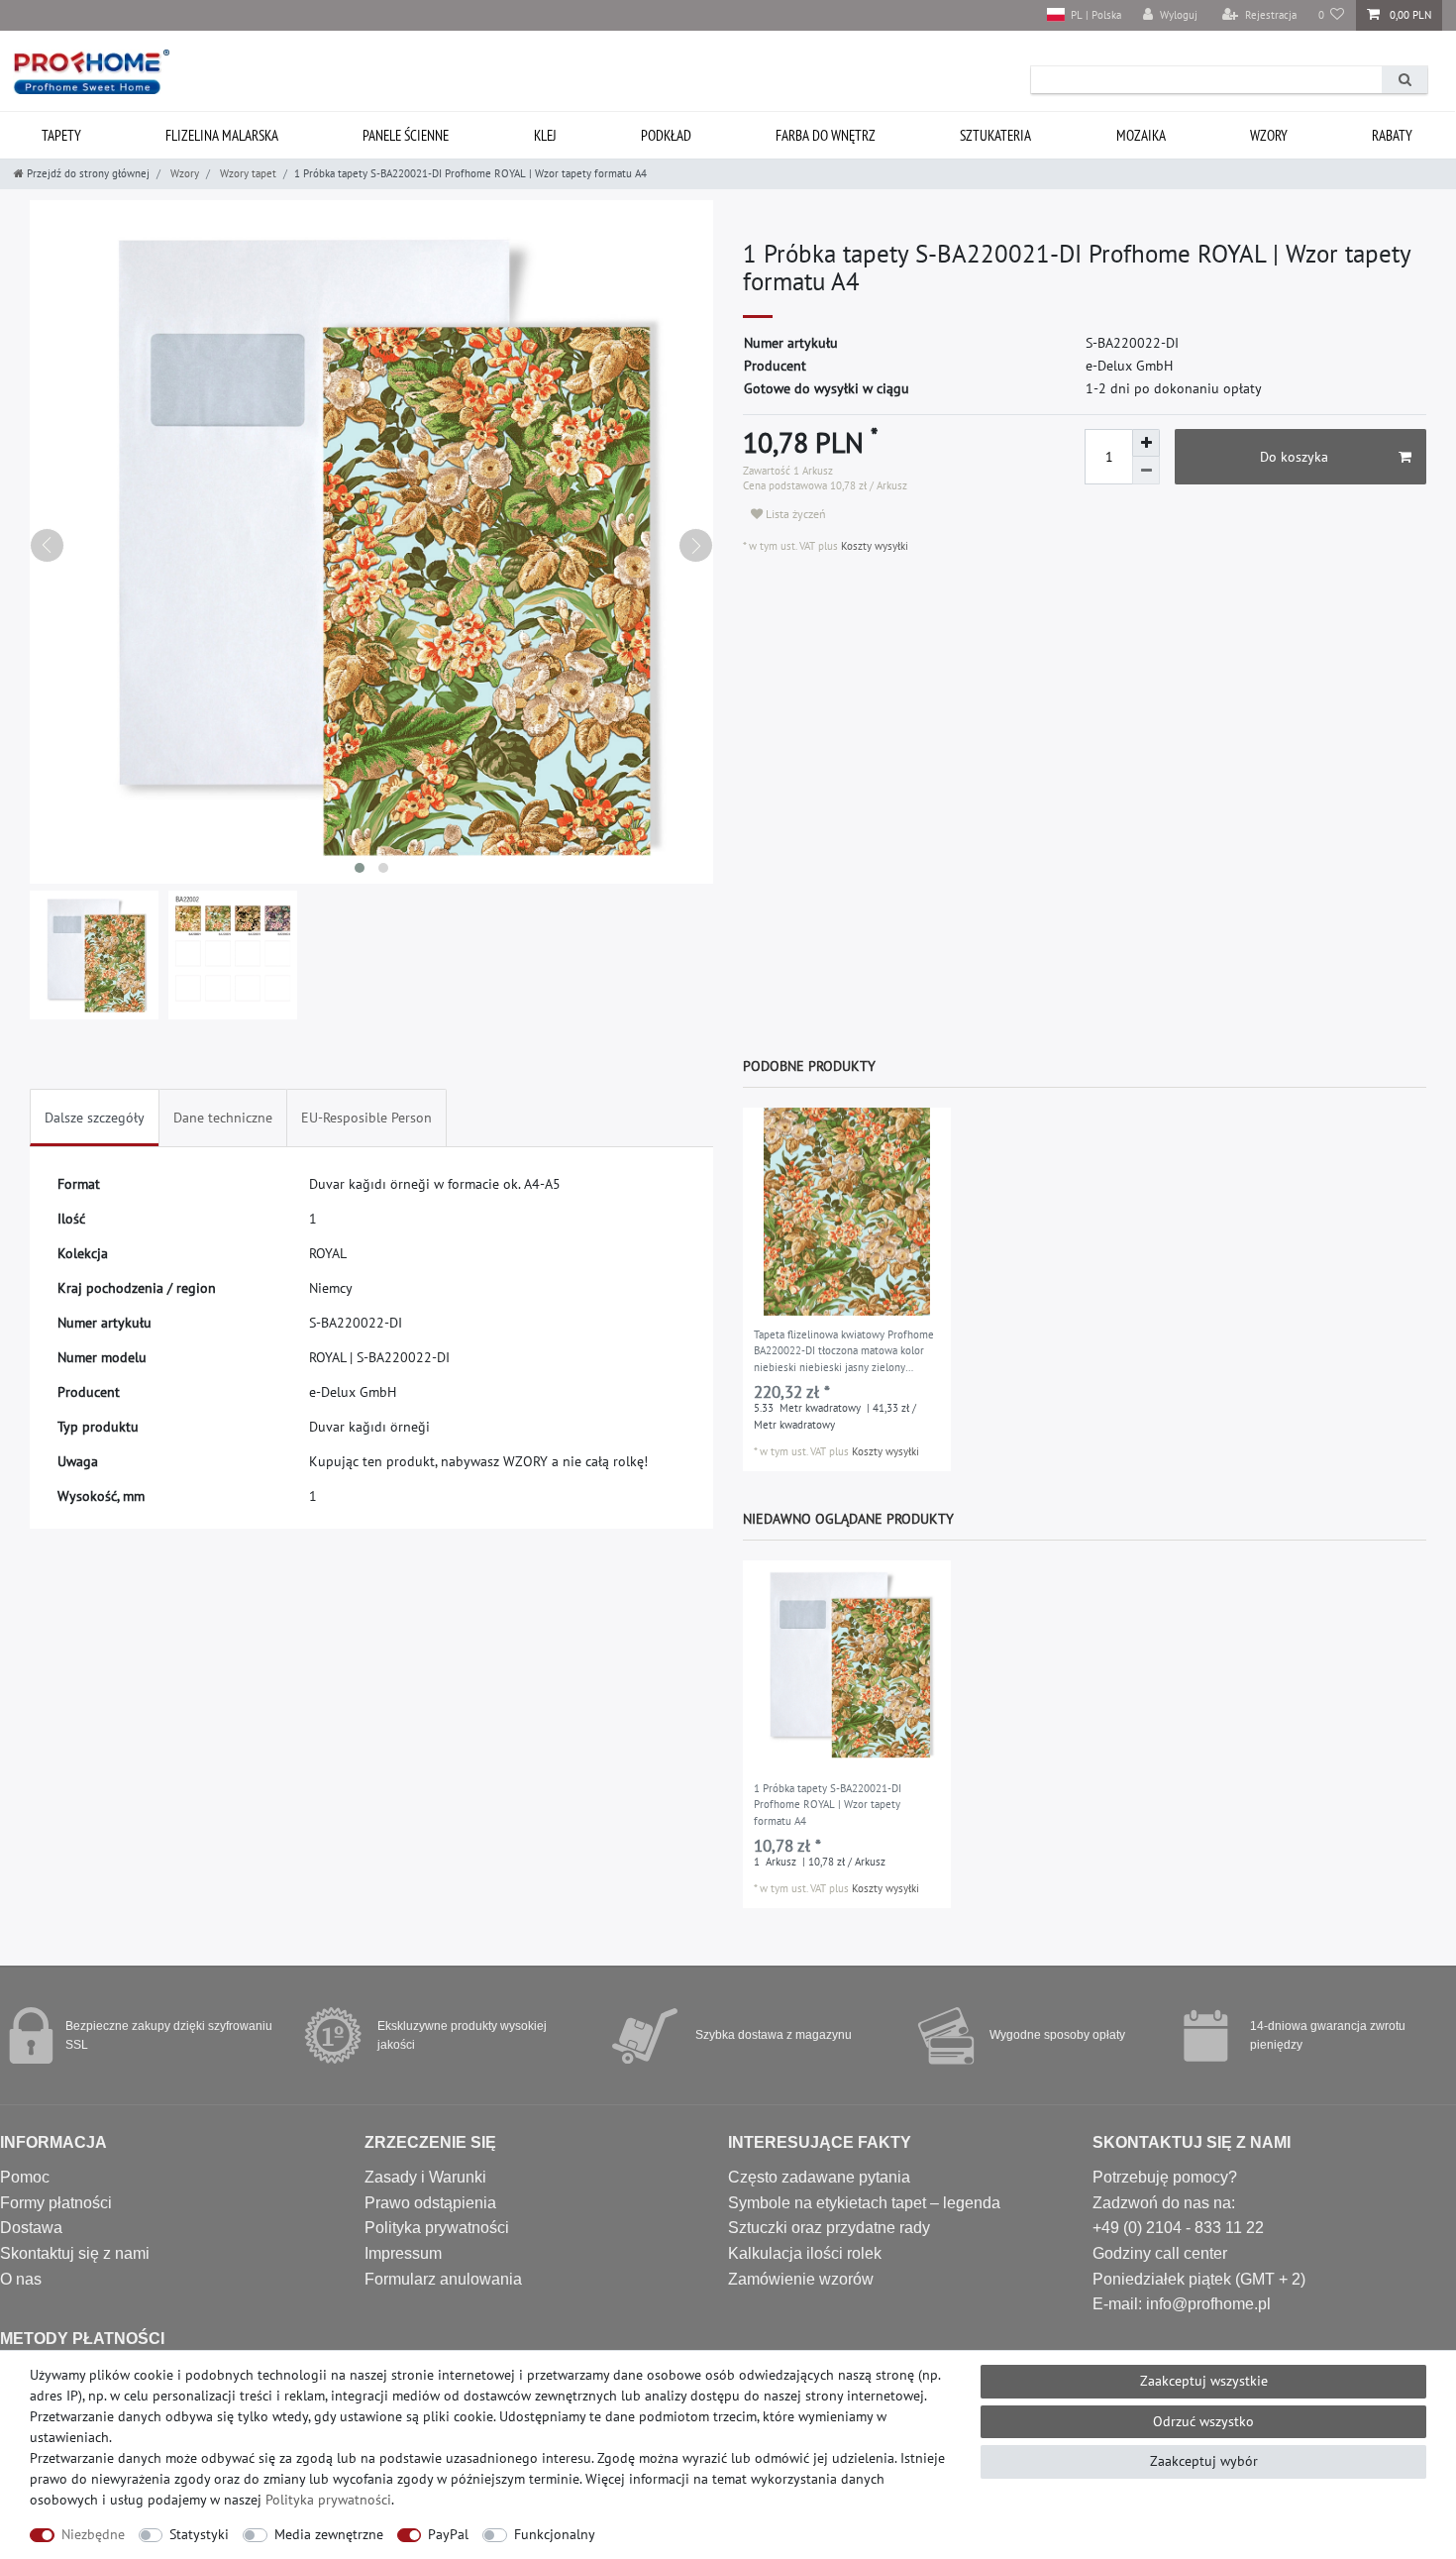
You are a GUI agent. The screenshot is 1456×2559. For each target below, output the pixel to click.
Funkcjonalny (555, 2534)
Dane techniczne (223, 1118)
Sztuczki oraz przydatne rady (829, 2228)
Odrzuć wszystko (1203, 2421)
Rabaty (1392, 135)
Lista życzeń (794, 514)
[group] (847, 1212)
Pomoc (25, 2177)
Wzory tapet (247, 173)
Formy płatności (56, 2203)
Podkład (666, 135)
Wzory (1269, 135)
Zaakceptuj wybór (1204, 2461)
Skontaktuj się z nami (75, 2253)
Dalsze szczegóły (95, 1118)
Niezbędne (93, 2534)
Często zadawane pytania (819, 2177)
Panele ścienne (406, 135)
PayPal (448, 2534)
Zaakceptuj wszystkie (1204, 2381)
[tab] (95, 1118)
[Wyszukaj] (1404, 80)
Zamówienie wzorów (801, 2279)
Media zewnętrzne (329, 2534)
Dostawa (31, 2228)
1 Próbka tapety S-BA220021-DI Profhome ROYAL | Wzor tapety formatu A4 (828, 1805)
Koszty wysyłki (873, 546)
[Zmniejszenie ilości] (1146, 471)
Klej (545, 135)
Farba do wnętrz (826, 135)
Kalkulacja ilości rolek (805, 2253)
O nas (21, 2279)
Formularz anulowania (443, 2279)
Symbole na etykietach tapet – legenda (864, 2203)
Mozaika (1141, 135)
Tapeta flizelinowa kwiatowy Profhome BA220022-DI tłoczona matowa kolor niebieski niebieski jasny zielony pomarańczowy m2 (844, 1352)
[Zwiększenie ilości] (1146, 443)
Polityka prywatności (437, 2228)
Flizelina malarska (222, 135)
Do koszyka (1294, 457)
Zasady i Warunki (425, 2177)
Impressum (403, 2253)
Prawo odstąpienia (430, 2203)
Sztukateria (995, 135)
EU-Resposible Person (366, 1118)
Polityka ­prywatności (328, 2500)
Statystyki (199, 2534)
